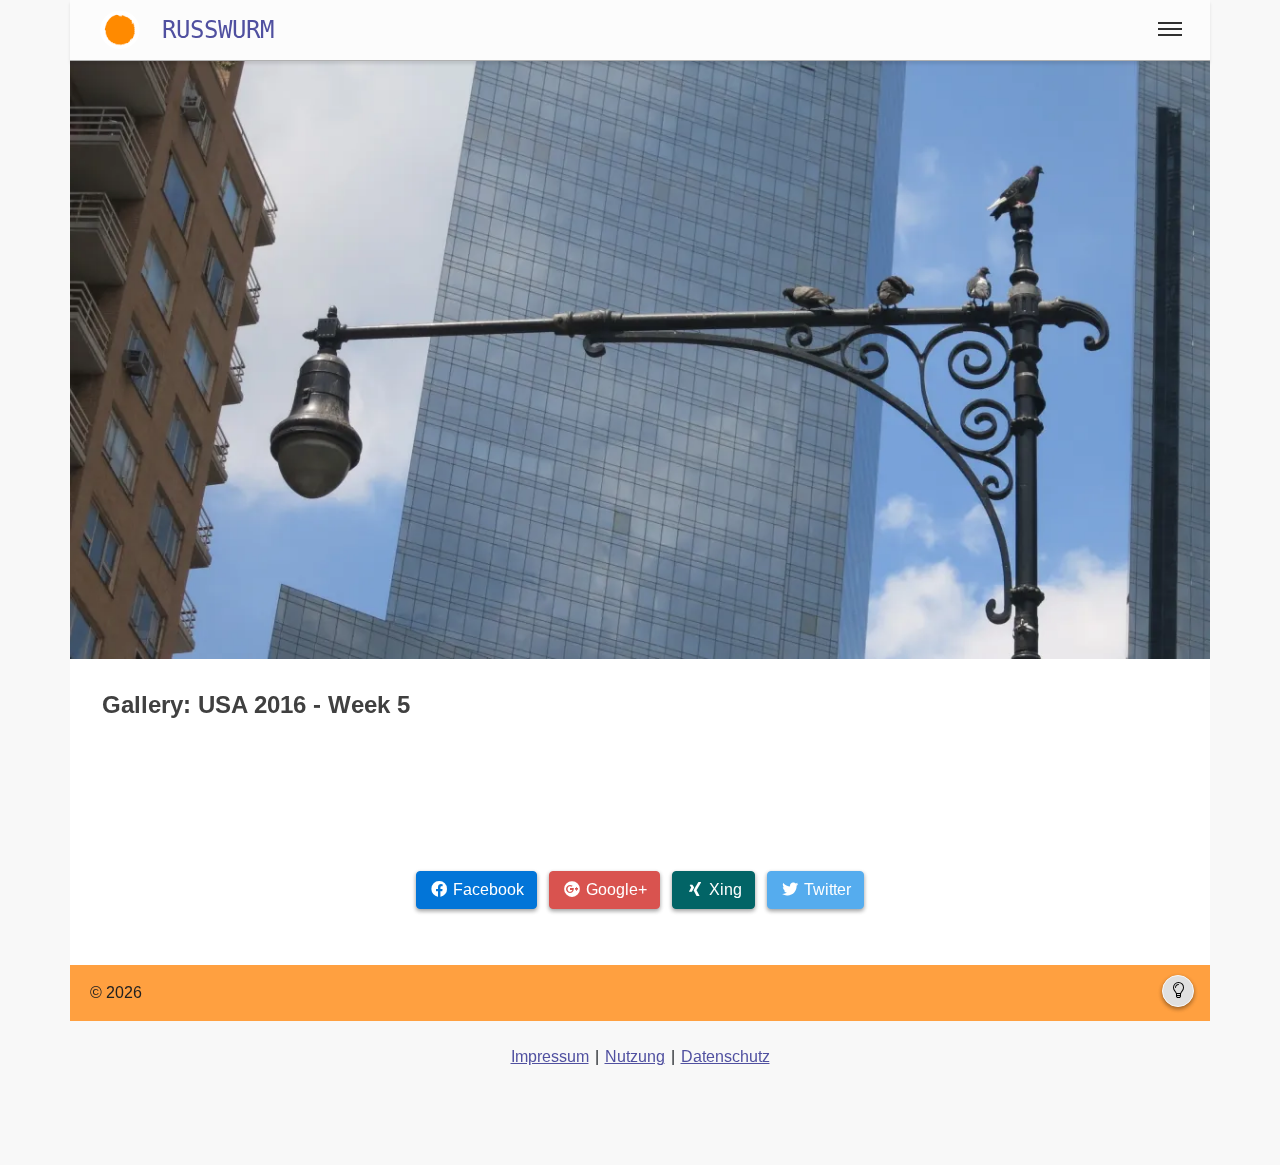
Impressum (550, 1056)
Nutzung (635, 1056)
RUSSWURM (218, 30)
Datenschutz (725, 1056)
